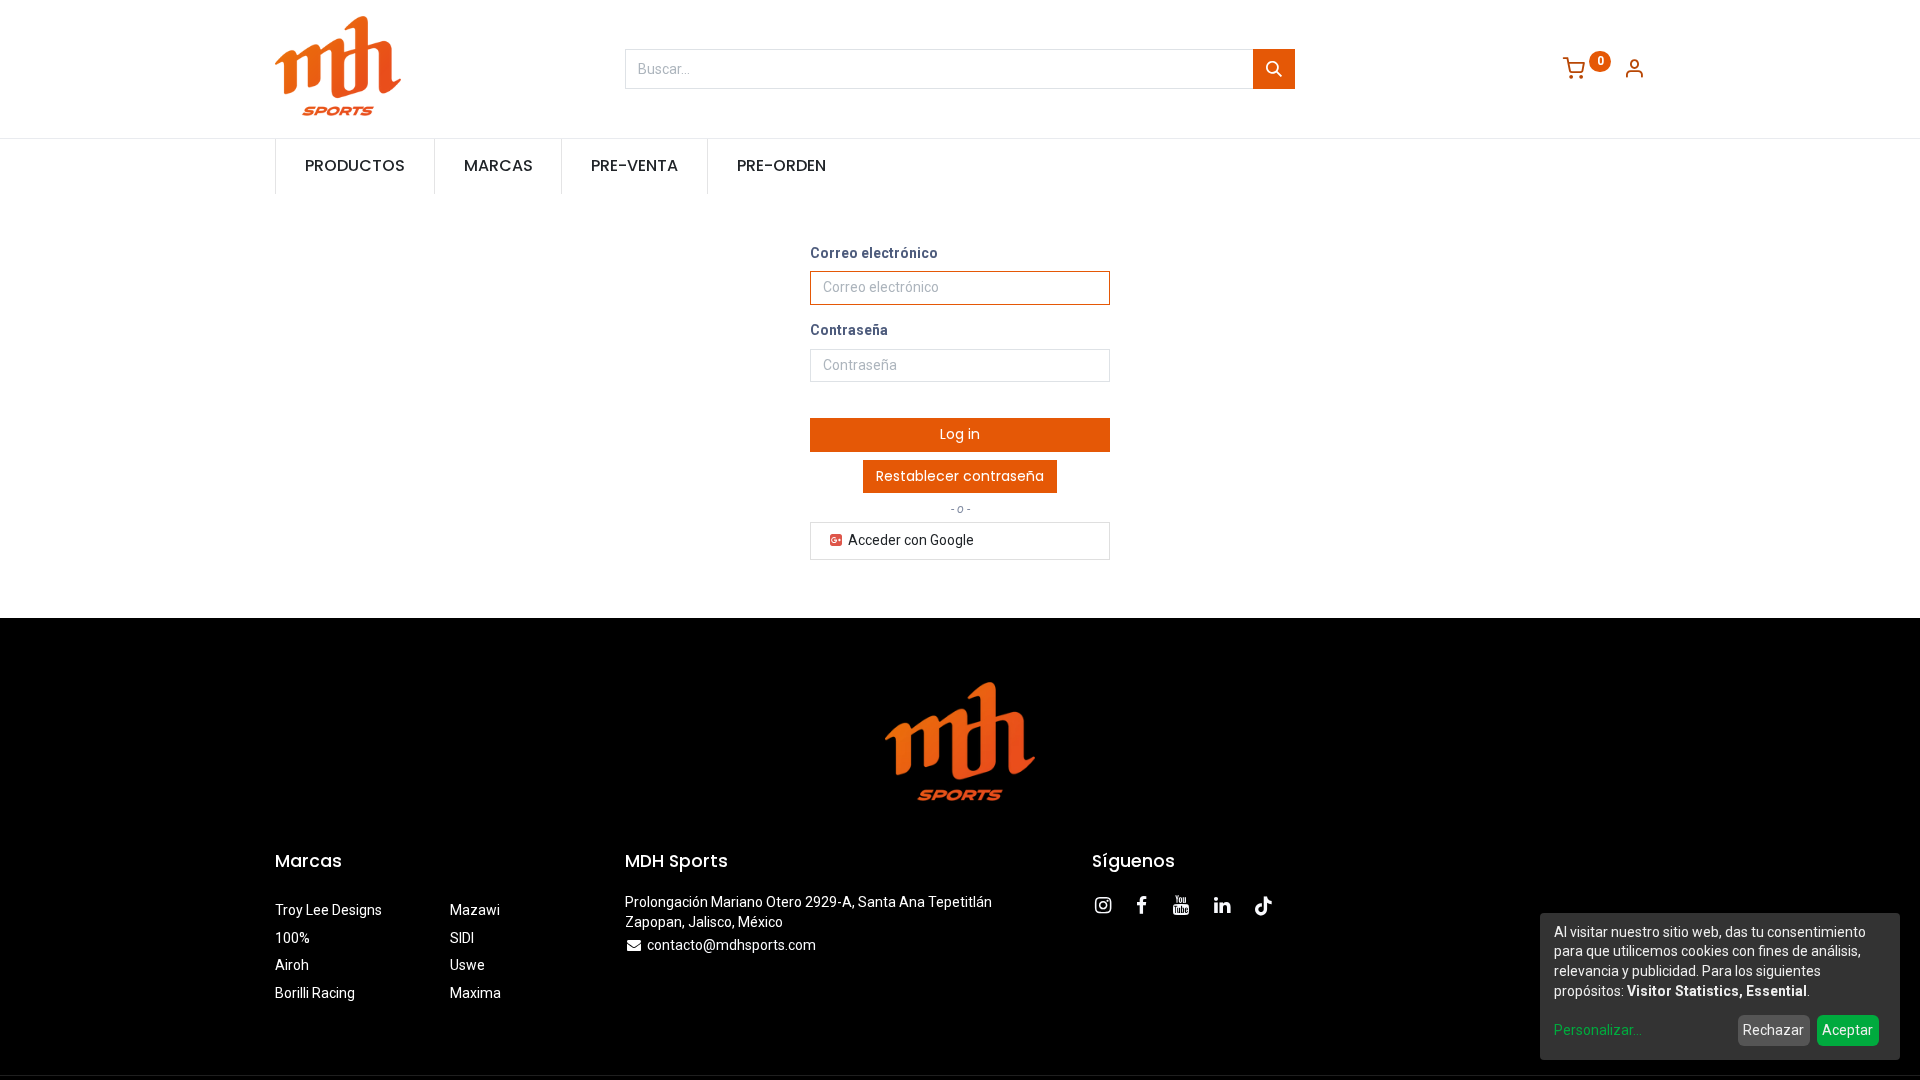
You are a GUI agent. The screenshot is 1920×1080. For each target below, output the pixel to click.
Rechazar (1773, 1030)
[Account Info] (1634, 70)
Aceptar (1847, 1030)
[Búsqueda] (1274, 69)
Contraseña (849, 330)
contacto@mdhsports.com (731, 945)
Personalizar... (1598, 1030)
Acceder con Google (909, 540)
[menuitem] (355, 166)
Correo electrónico (874, 253)
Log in (960, 434)
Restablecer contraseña (960, 476)
